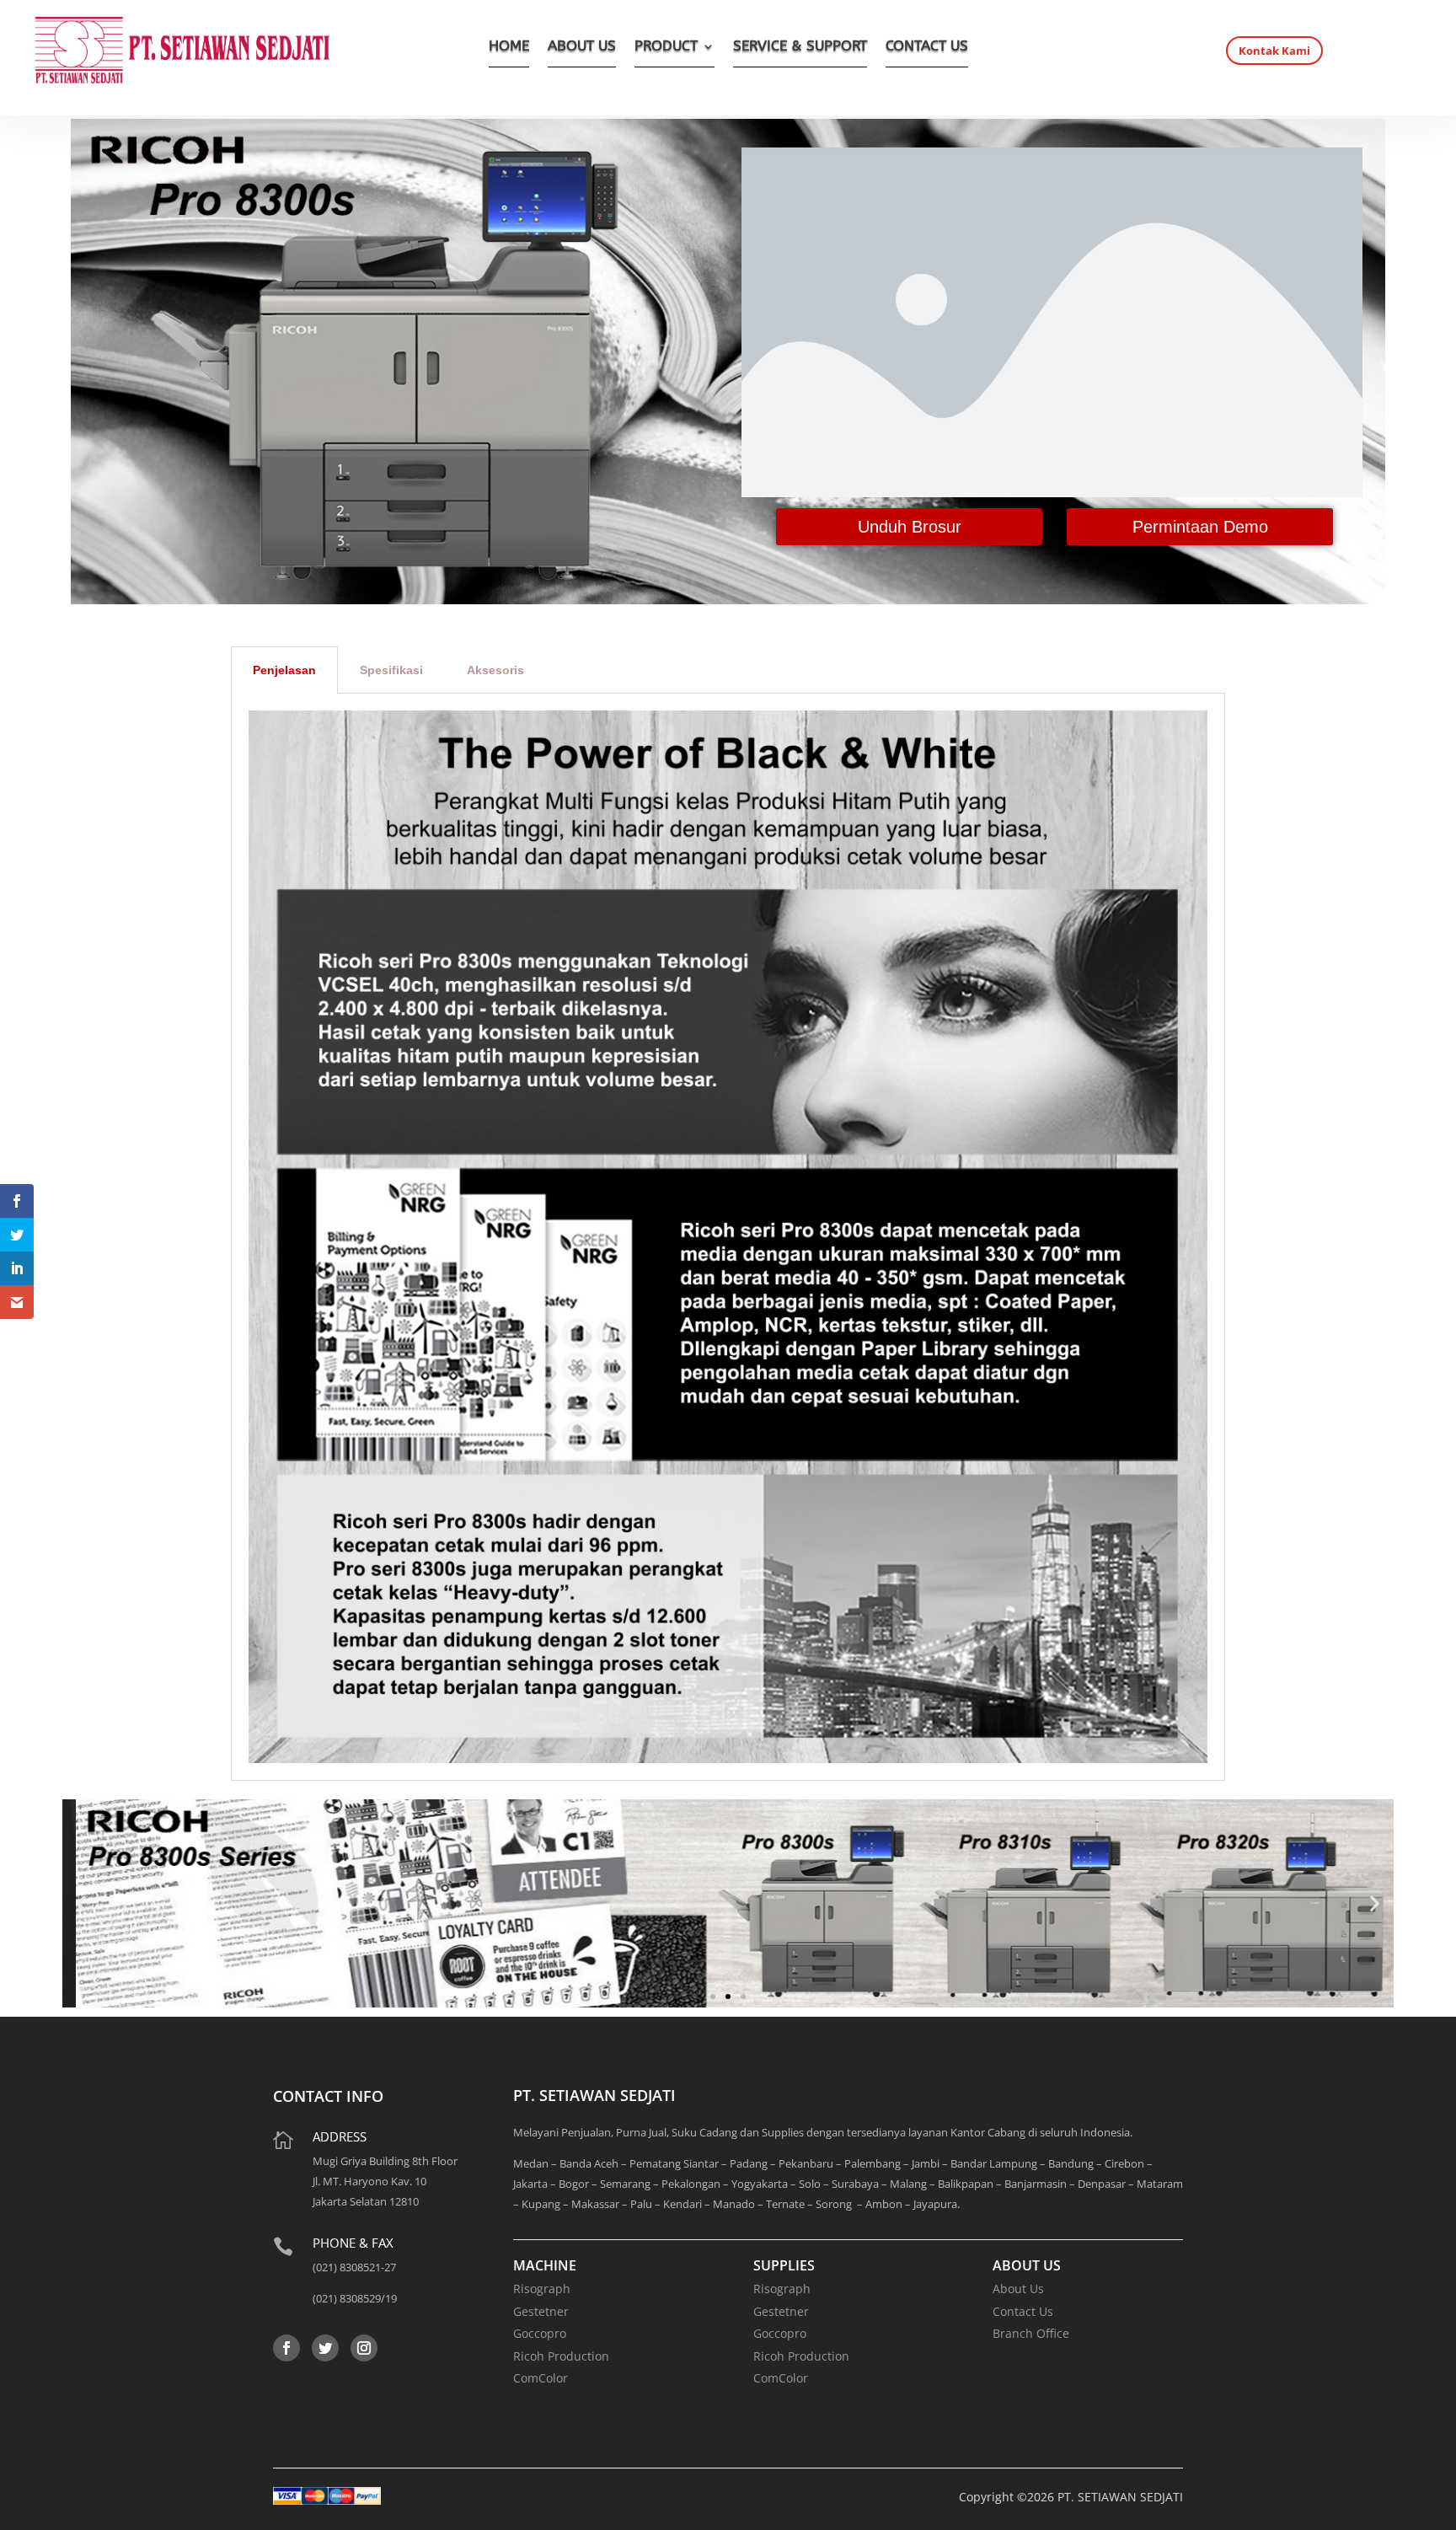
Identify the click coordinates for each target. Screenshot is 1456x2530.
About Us (1018, 2289)
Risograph (542, 2289)
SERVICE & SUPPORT (800, 48)
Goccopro (540, 2333)
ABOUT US (582, 48)
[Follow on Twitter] (325, 2348)
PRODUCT (666, 48)
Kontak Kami (1274, 51)
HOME (509, 48)
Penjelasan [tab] (284, 670)
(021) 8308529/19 (355, 2298)
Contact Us (1023, 2311)
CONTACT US (927, 48)
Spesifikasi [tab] (391, 670)
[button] (81, 1903)
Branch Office (1031, 2333)
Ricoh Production (561, 2356)
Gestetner (541, 2311)
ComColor (541, 2378)
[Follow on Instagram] (364, 2348)
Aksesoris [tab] (495, 670)
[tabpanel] (728, 1237)
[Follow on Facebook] (286, 2348)
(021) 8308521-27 (354, 2267)
